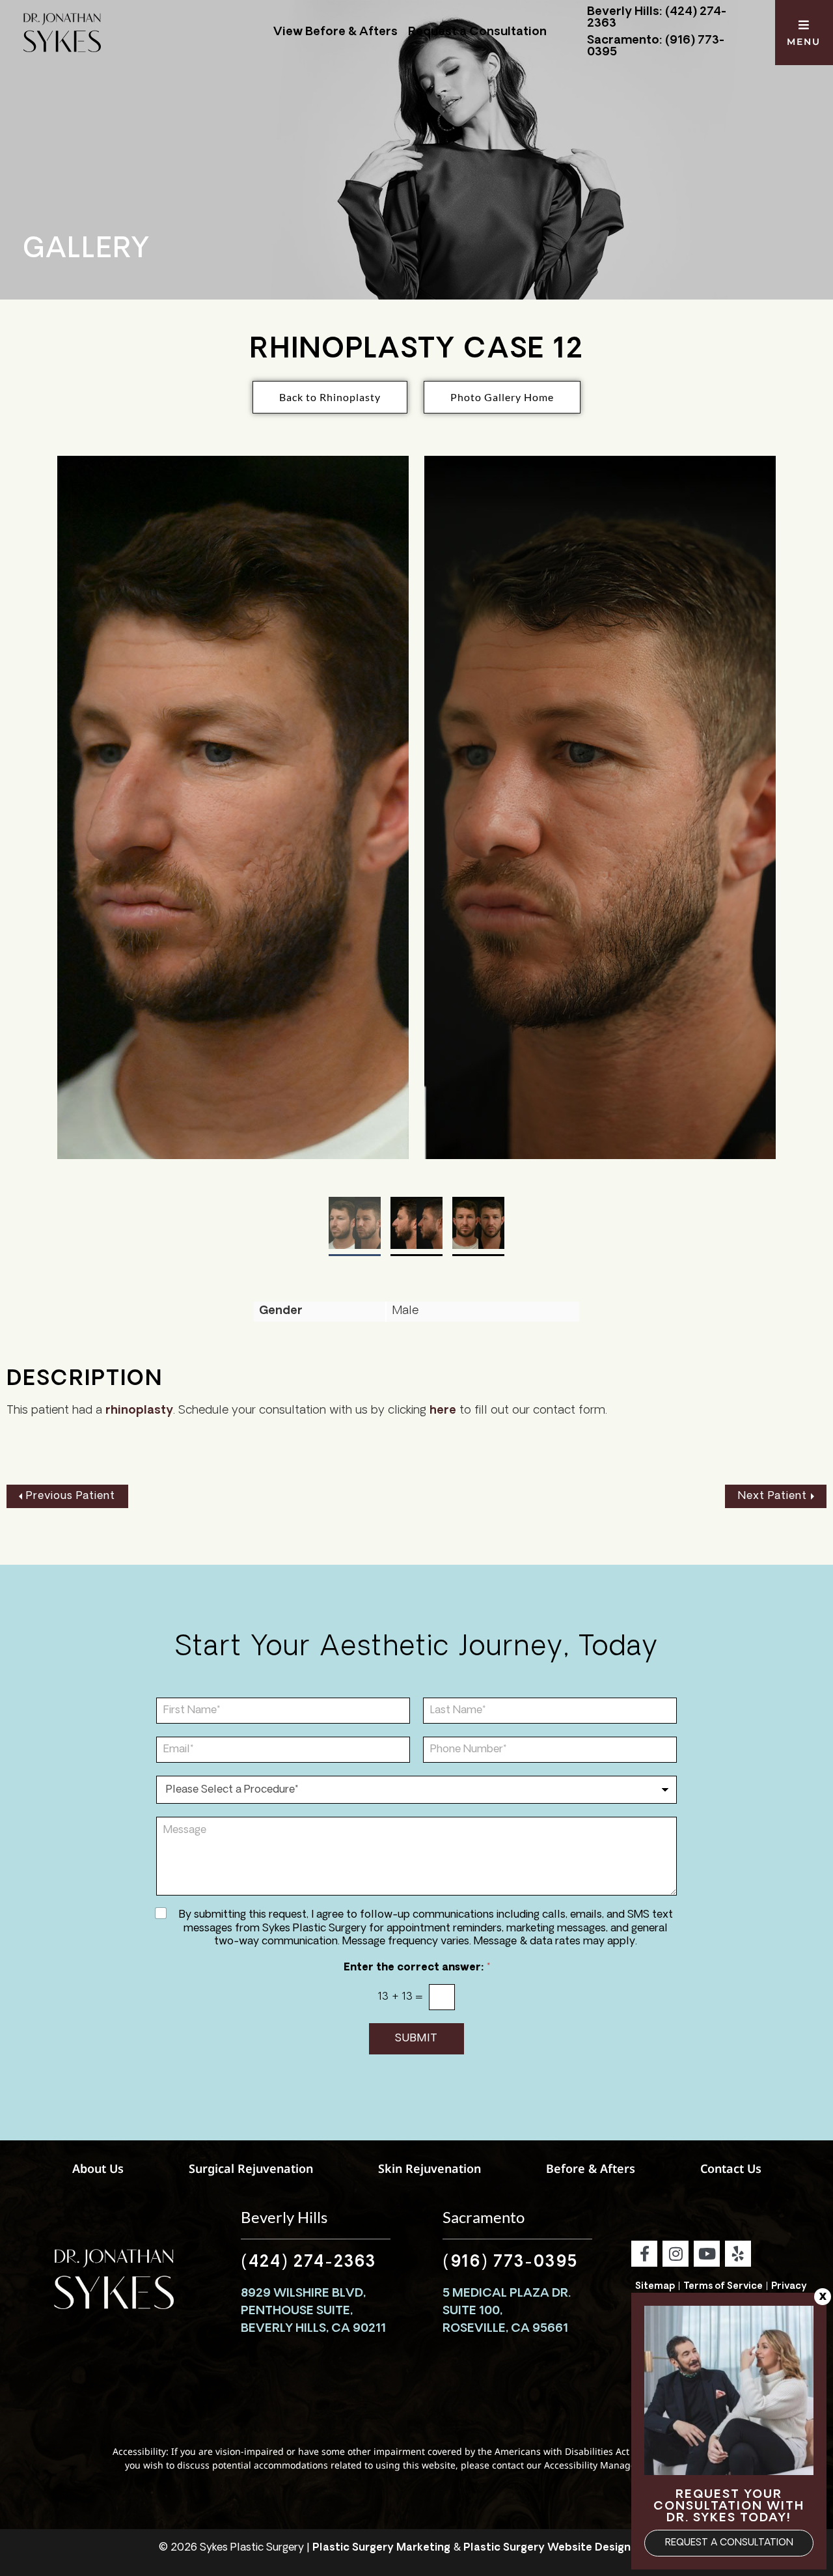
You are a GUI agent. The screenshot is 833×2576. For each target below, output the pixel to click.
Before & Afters (591, 2168)
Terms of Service (723, 2287)
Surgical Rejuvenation (251, 2168)
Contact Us (731, 2168)
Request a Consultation (477, 33)
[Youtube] (707, 2254)
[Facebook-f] (644, 2254)
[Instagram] (676, 2254)
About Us (98, 2168)
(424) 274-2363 (308, 2263)
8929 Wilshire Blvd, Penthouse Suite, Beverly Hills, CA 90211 (313, 2312)
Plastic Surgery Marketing (381, 2548)
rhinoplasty (139, 1411)
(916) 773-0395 (510, 2263)
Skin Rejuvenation (430, 2168)
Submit (416, 2039)
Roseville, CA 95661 (505, 2329)
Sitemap (655, 2287)
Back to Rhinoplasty (330, 397)
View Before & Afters (335, 33)
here (443, 1411)
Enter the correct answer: (417, 1968)
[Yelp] (738, 2254)
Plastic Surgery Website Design (547, 2548)
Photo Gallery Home (502, 397)
